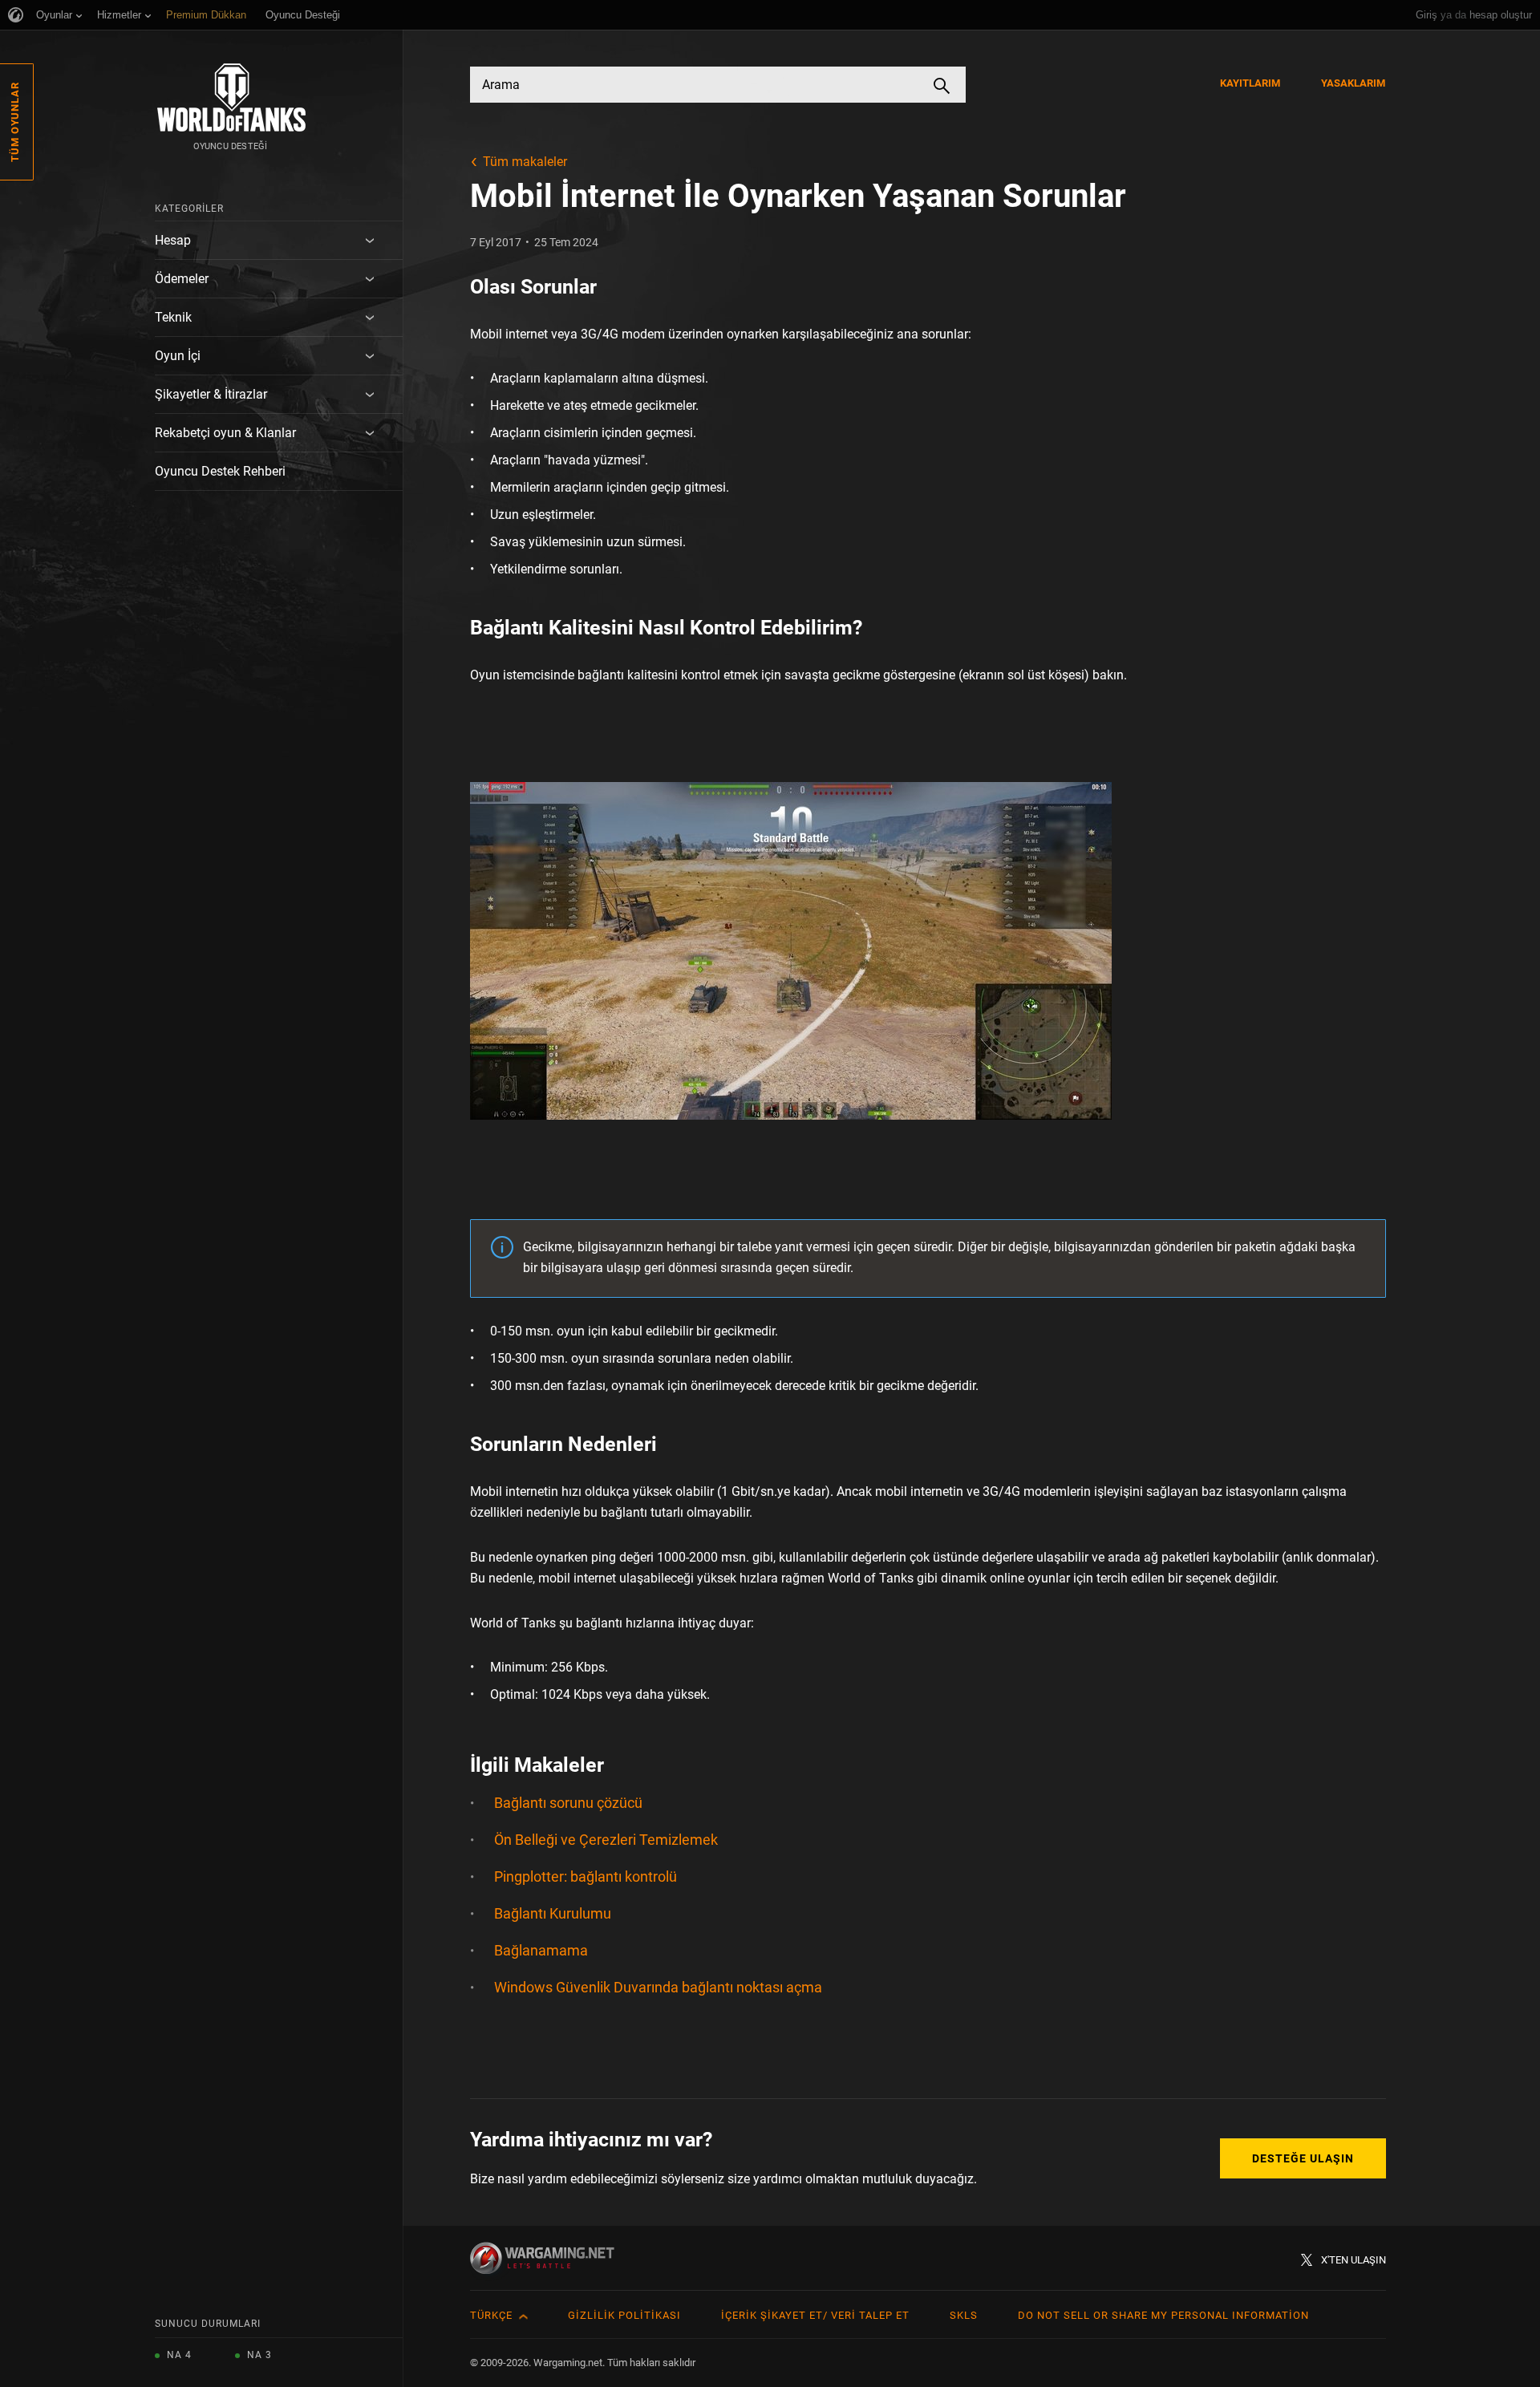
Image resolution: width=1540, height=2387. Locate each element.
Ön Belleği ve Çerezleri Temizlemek (606, 1840)
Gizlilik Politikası (624, 2315)
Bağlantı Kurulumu (553, 1913)
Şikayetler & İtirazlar (211, 394)
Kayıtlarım (1250, 83)
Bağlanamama (541, 1950)
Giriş (1427, 15)
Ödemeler (182, 279)
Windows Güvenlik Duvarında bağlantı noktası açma (658, 1987)
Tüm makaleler (525, 162)
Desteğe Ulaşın (1303, 2158)
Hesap (173, 240)
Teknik (173, 317)
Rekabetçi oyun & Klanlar (225, 433)
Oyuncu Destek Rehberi (220, 471)
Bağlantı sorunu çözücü (568, 1803)
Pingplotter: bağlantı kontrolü (586, 1876)
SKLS (964, 2315)
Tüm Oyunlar (15, 122)
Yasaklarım (1354, 83)
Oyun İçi (178, 356)
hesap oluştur (1501, 15)
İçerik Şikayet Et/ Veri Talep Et (815, 2315)
